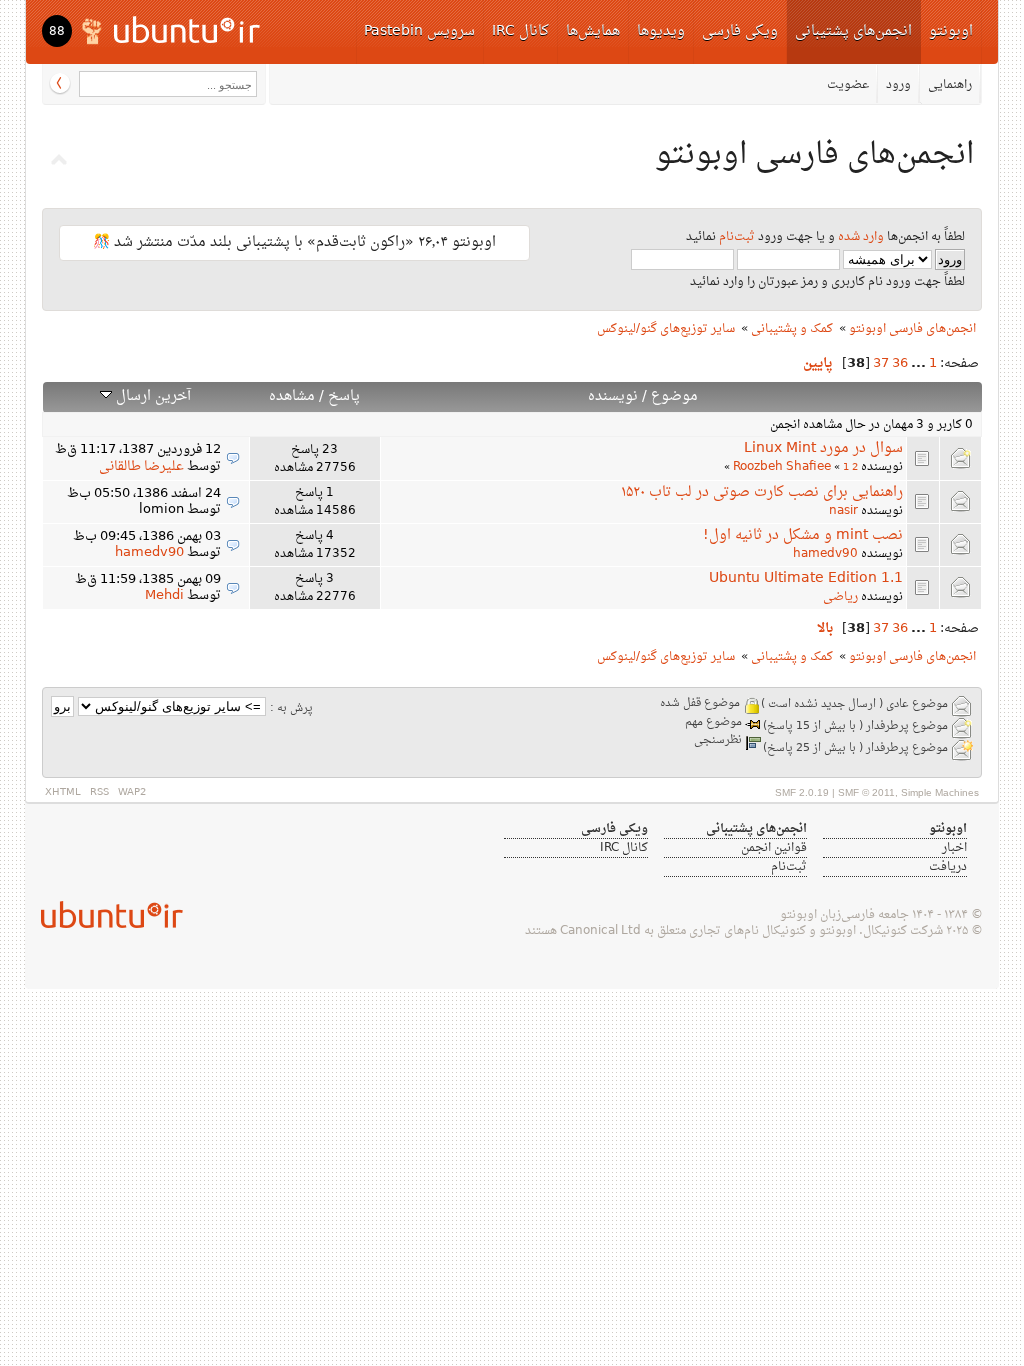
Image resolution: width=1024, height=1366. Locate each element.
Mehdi (164, 596)
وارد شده (861, 237)
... (917, 364)
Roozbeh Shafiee (782, 467)
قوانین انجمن (774, 848)
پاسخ (344, 396)
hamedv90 (825, 554)
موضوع (674, 396)
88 (57, 32)
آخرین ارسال (151, 396)
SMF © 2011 (866, 792)
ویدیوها (661, 31)
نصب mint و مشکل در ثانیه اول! (803, 535)
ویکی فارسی (740, 31)
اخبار (954, 848)
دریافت (948, 867)
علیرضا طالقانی (141, 467)
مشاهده (292, 396)
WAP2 (132, 792)
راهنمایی (950, 85)
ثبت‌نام (737, 237)
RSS (99, 792)
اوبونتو (951, 31)
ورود (898, 85)
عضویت (848, 85)
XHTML (63, 792)
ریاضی (840, 597)
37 (881, 364)
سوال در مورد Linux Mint (823, 448)
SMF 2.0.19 (802, 792)
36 (900, 364)
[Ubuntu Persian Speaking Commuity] (104, 914)
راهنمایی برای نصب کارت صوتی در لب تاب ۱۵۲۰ (762, 492)
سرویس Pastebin (419, 31)
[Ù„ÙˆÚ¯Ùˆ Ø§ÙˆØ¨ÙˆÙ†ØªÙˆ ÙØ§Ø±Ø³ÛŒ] (172, 29)
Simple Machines (940, 792)
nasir (843, 511)
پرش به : (291, 708)
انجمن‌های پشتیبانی (853, 31)
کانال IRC (520, 31)
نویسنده (613, 396)
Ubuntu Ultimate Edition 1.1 (806, 578)
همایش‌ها (593, 31)
